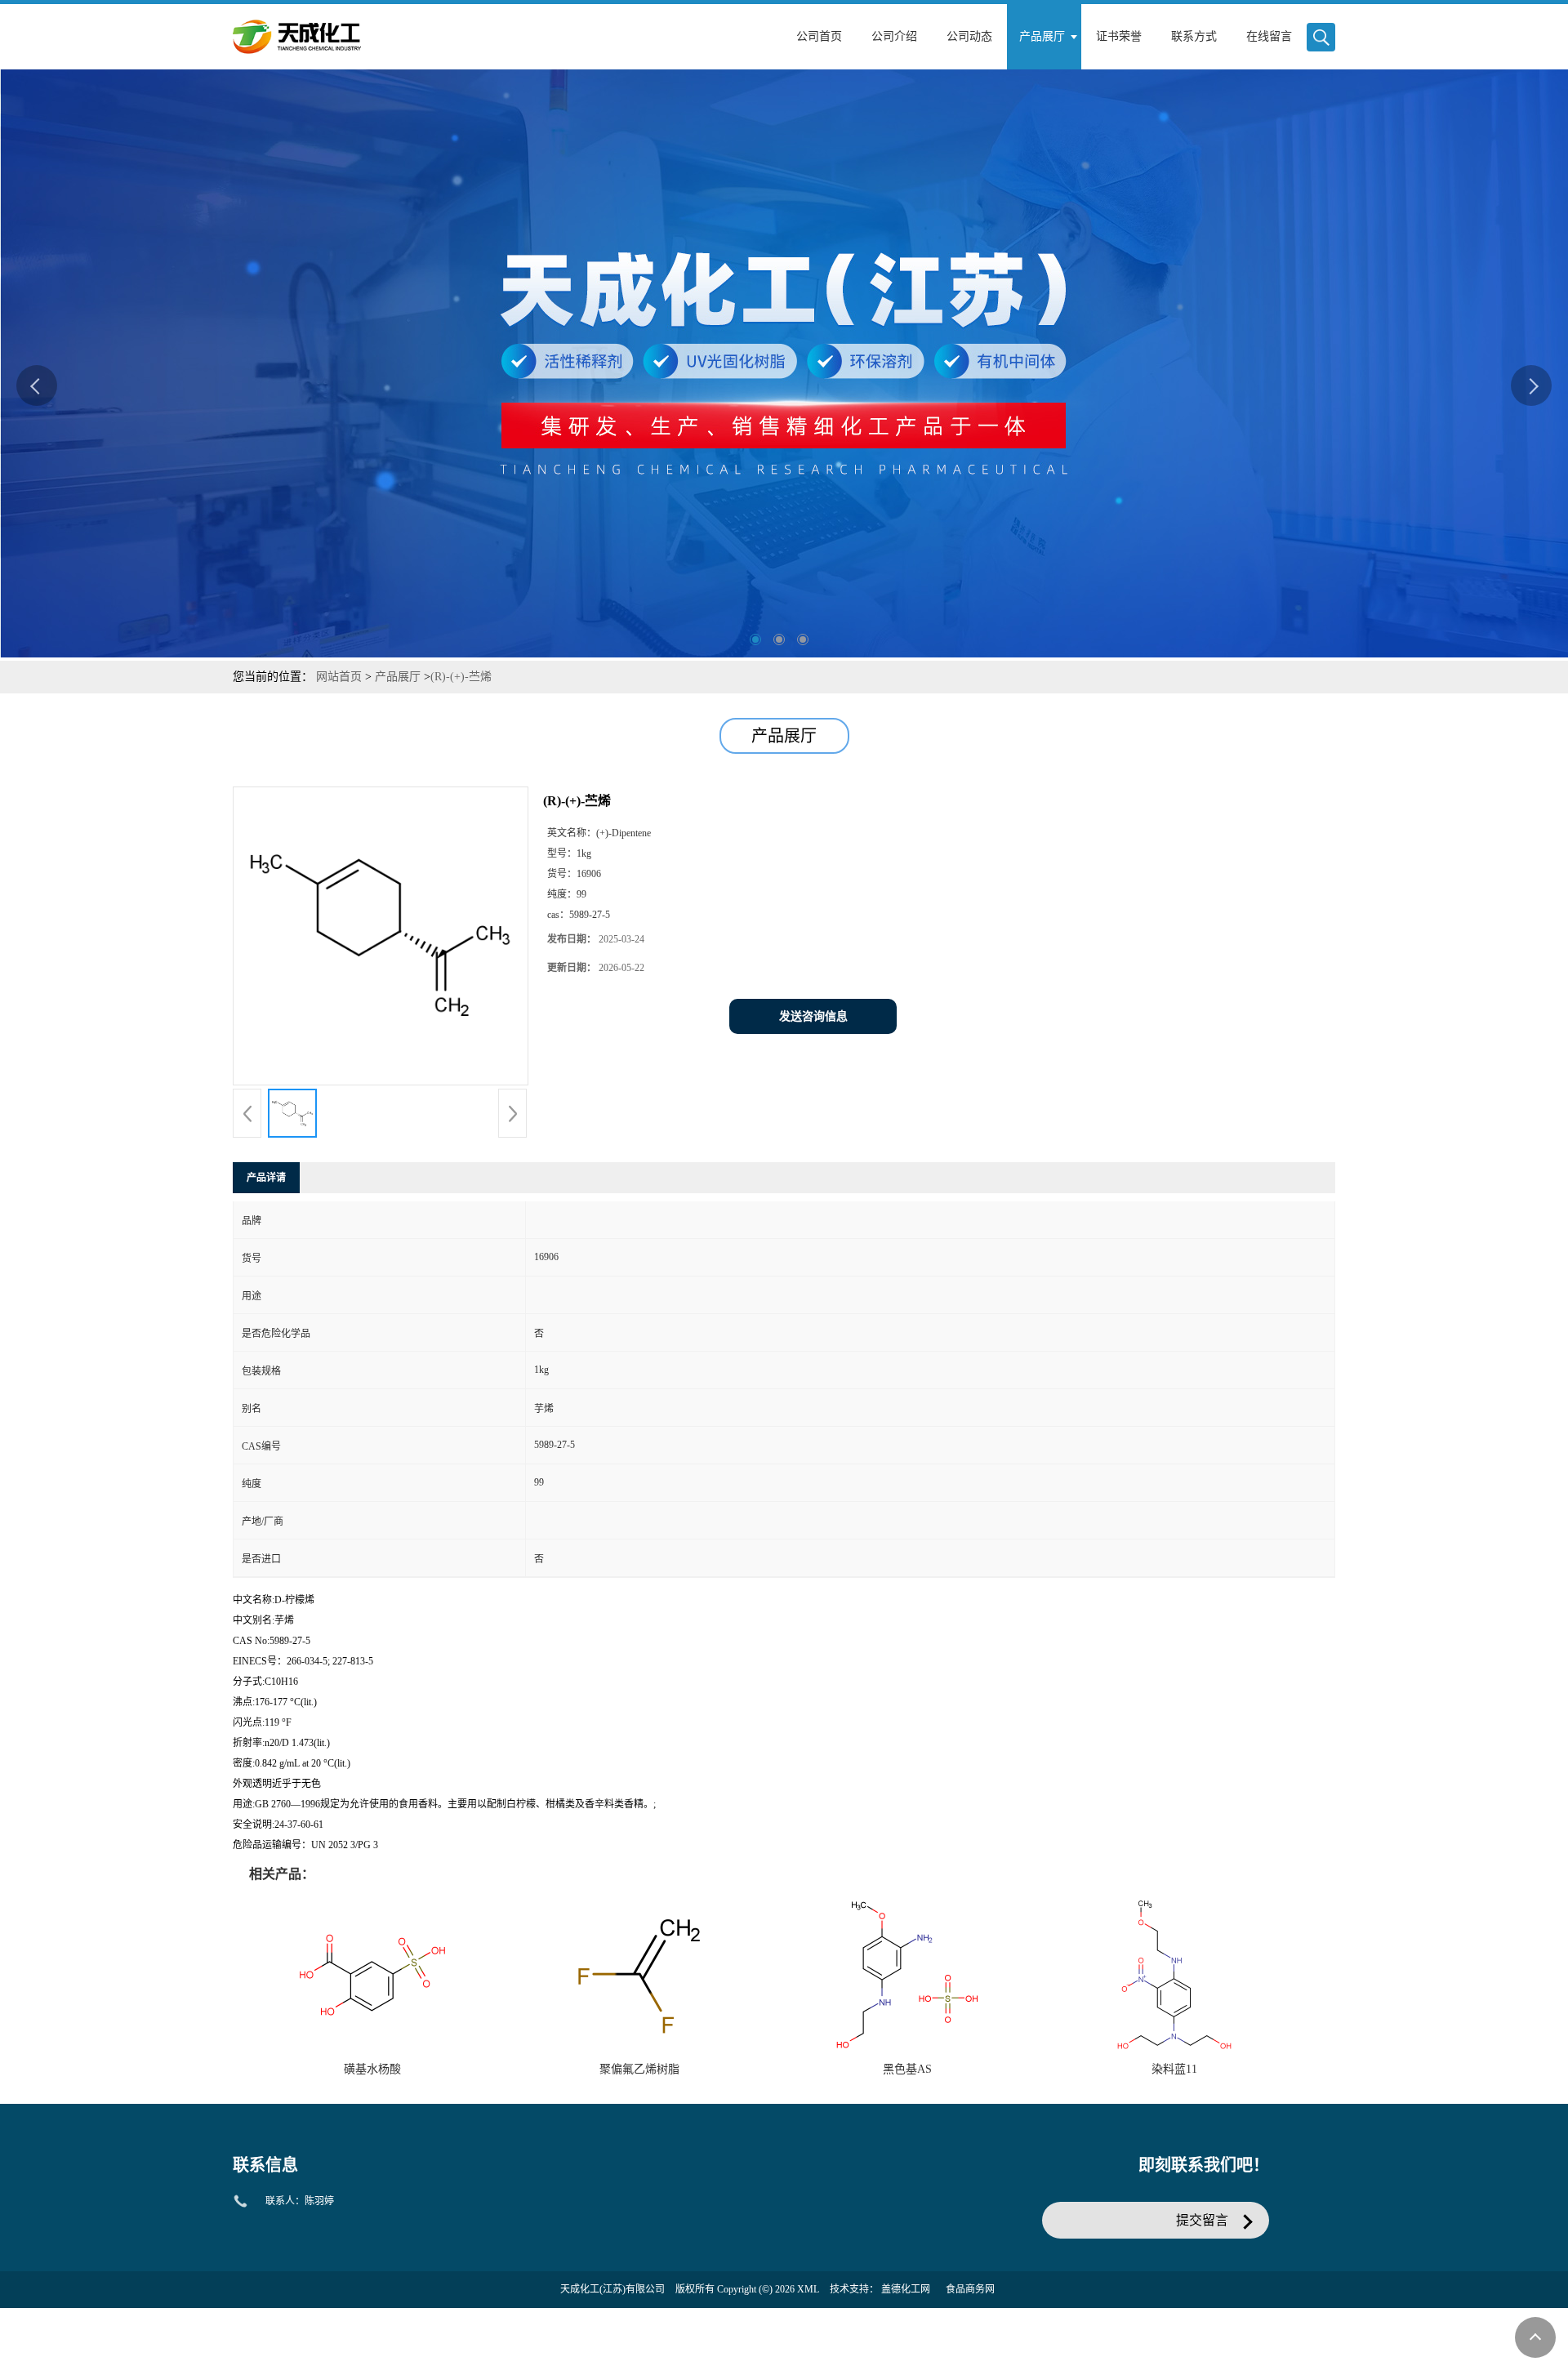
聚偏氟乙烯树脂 (639, 2069)
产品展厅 (398, 677)
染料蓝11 (1174, 2069)
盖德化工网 (906, 2289)
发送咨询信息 (813, 1016)
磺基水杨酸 (372, 2069)
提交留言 (1202, 2220)
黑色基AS (907, 2069)
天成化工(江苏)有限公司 (612, 2289)
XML (808, 2289)
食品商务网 (970, 2289)
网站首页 (339, 677)
